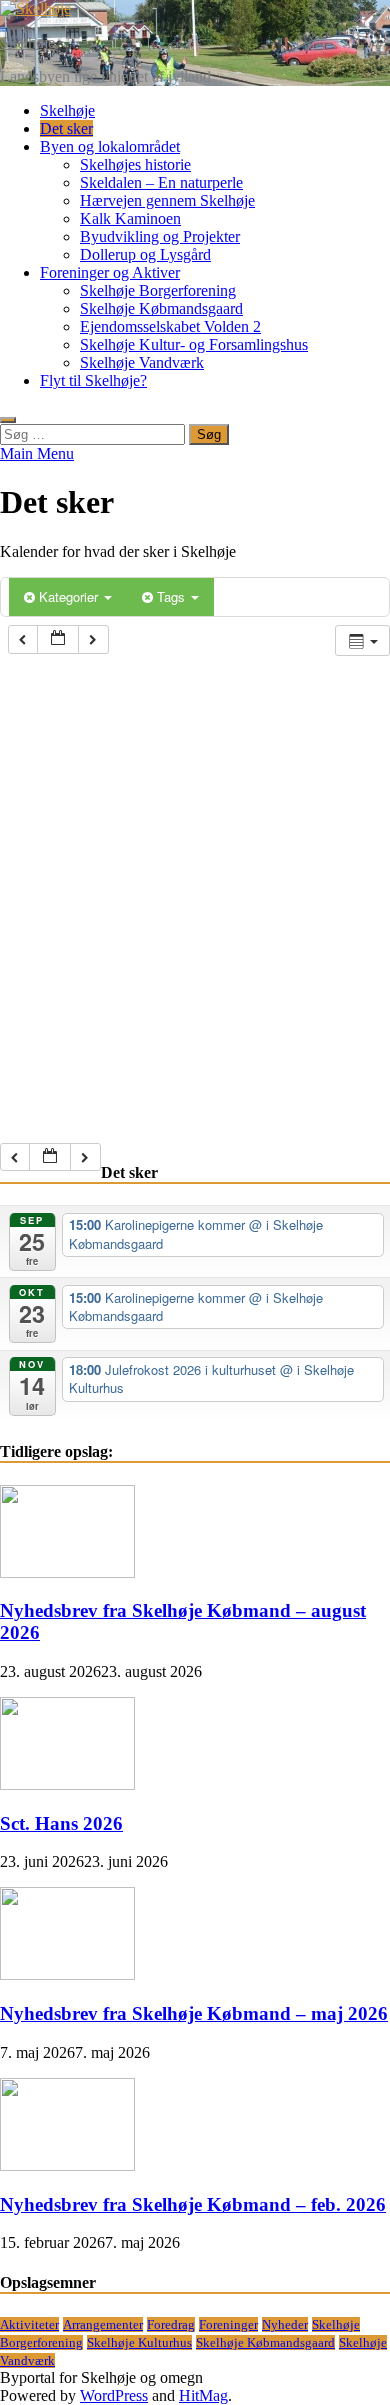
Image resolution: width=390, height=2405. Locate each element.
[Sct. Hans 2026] (67, 1784)
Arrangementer (103, 2324)
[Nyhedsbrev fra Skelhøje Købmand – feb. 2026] (67, 2165)
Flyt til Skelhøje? (93, 380)
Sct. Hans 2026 (61, 1823)
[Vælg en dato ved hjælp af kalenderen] (58, 639)
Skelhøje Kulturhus (139, 2342)
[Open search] (8, 420)
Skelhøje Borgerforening (158, 290)
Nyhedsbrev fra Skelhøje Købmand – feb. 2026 (193, 2204)
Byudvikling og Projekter (160, 236)
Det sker (66, 128)
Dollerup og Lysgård (145, 254)
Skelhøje (27, 42)
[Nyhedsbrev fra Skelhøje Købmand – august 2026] (67, 1572)
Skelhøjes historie (135, 164)
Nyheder (285, 2324)
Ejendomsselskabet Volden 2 (170, 326)
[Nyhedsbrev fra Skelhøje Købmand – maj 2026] (67, 1974)
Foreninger (228, 2324)
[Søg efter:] (94, 433)
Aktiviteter (29, 2324)
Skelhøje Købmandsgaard (161, 308)
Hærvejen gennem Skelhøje (167, 200)
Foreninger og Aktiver (110, 272)
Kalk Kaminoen (130, 218)
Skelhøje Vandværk (142, 362)
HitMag (203, 2395)
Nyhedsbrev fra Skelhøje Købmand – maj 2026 (194, 2013)
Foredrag (171, 2324)
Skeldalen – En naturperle (161, 182)
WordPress (114, 2395)
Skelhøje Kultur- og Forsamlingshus (194, 344)
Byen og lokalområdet (110, 146)
